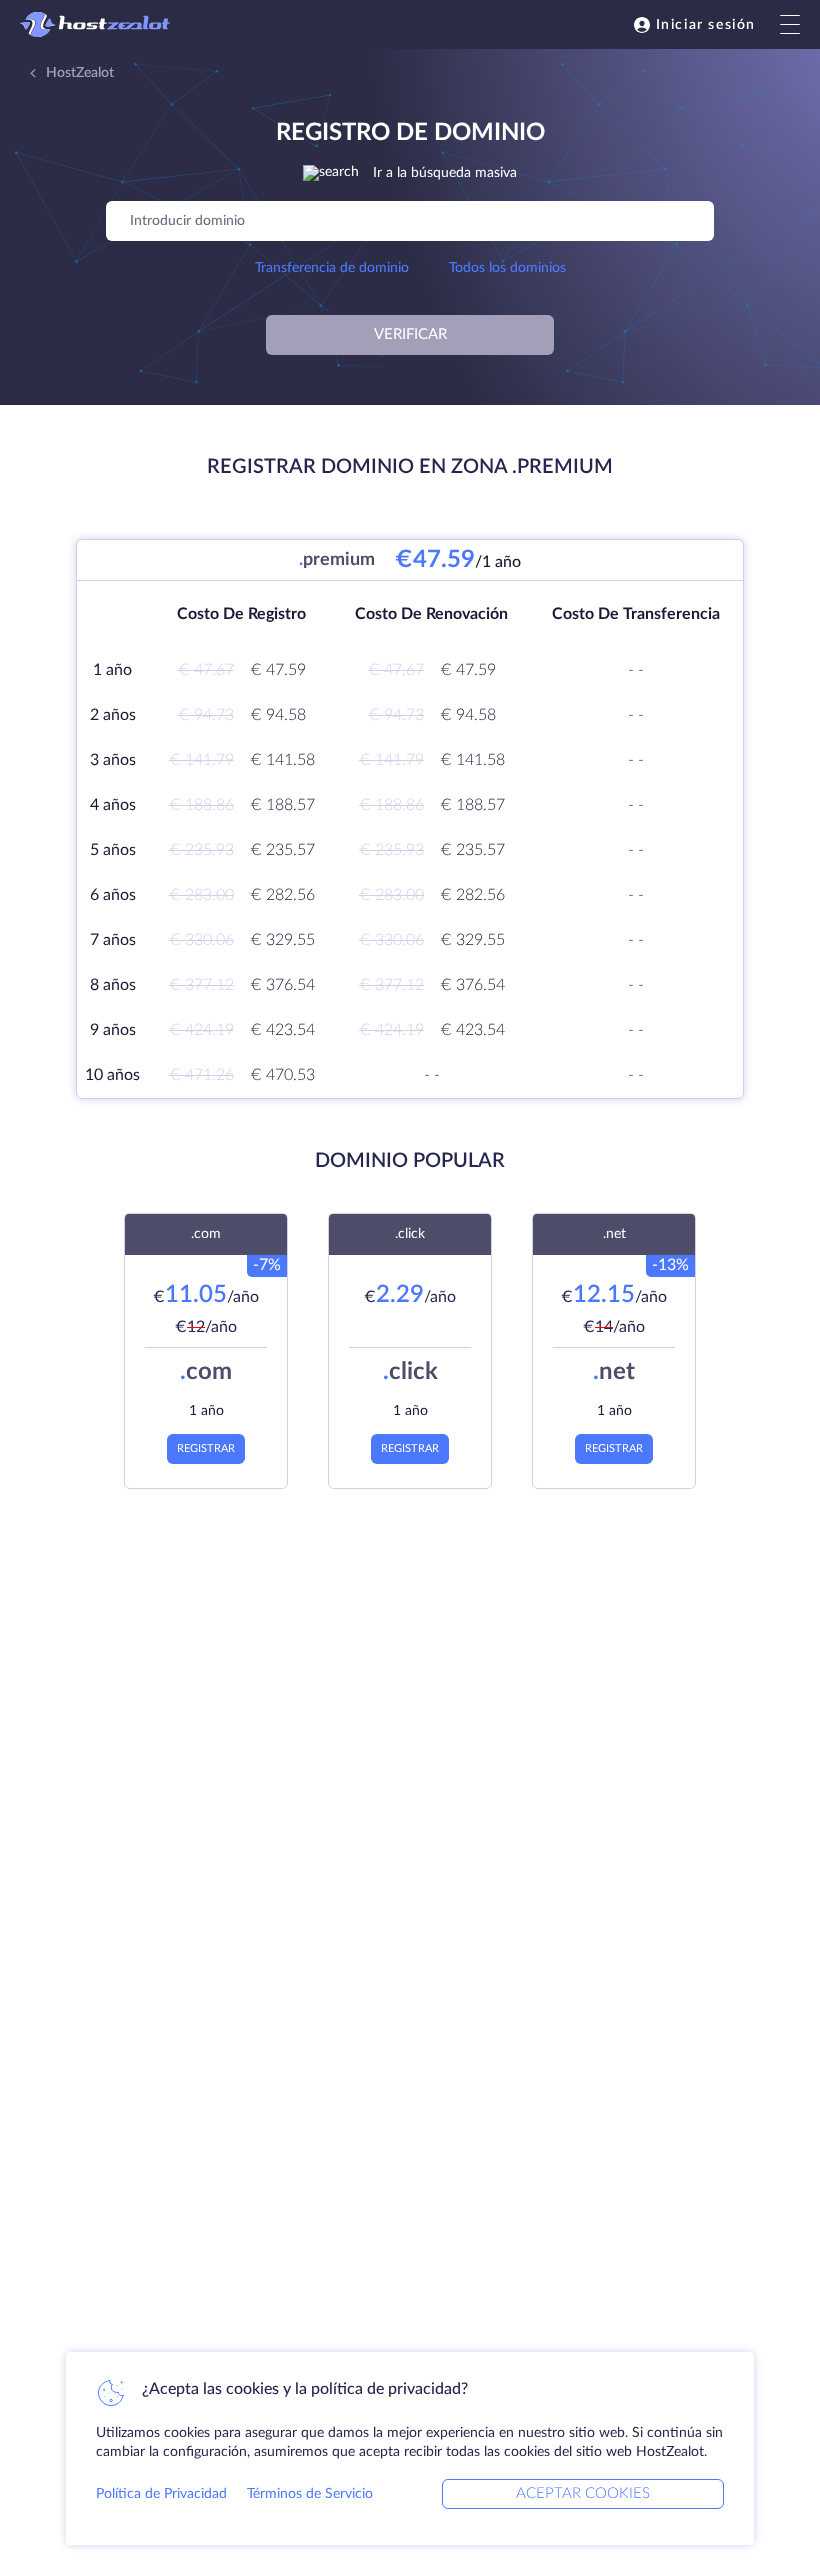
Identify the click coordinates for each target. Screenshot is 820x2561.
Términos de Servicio (310, 2494)
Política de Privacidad (161, 2494)
